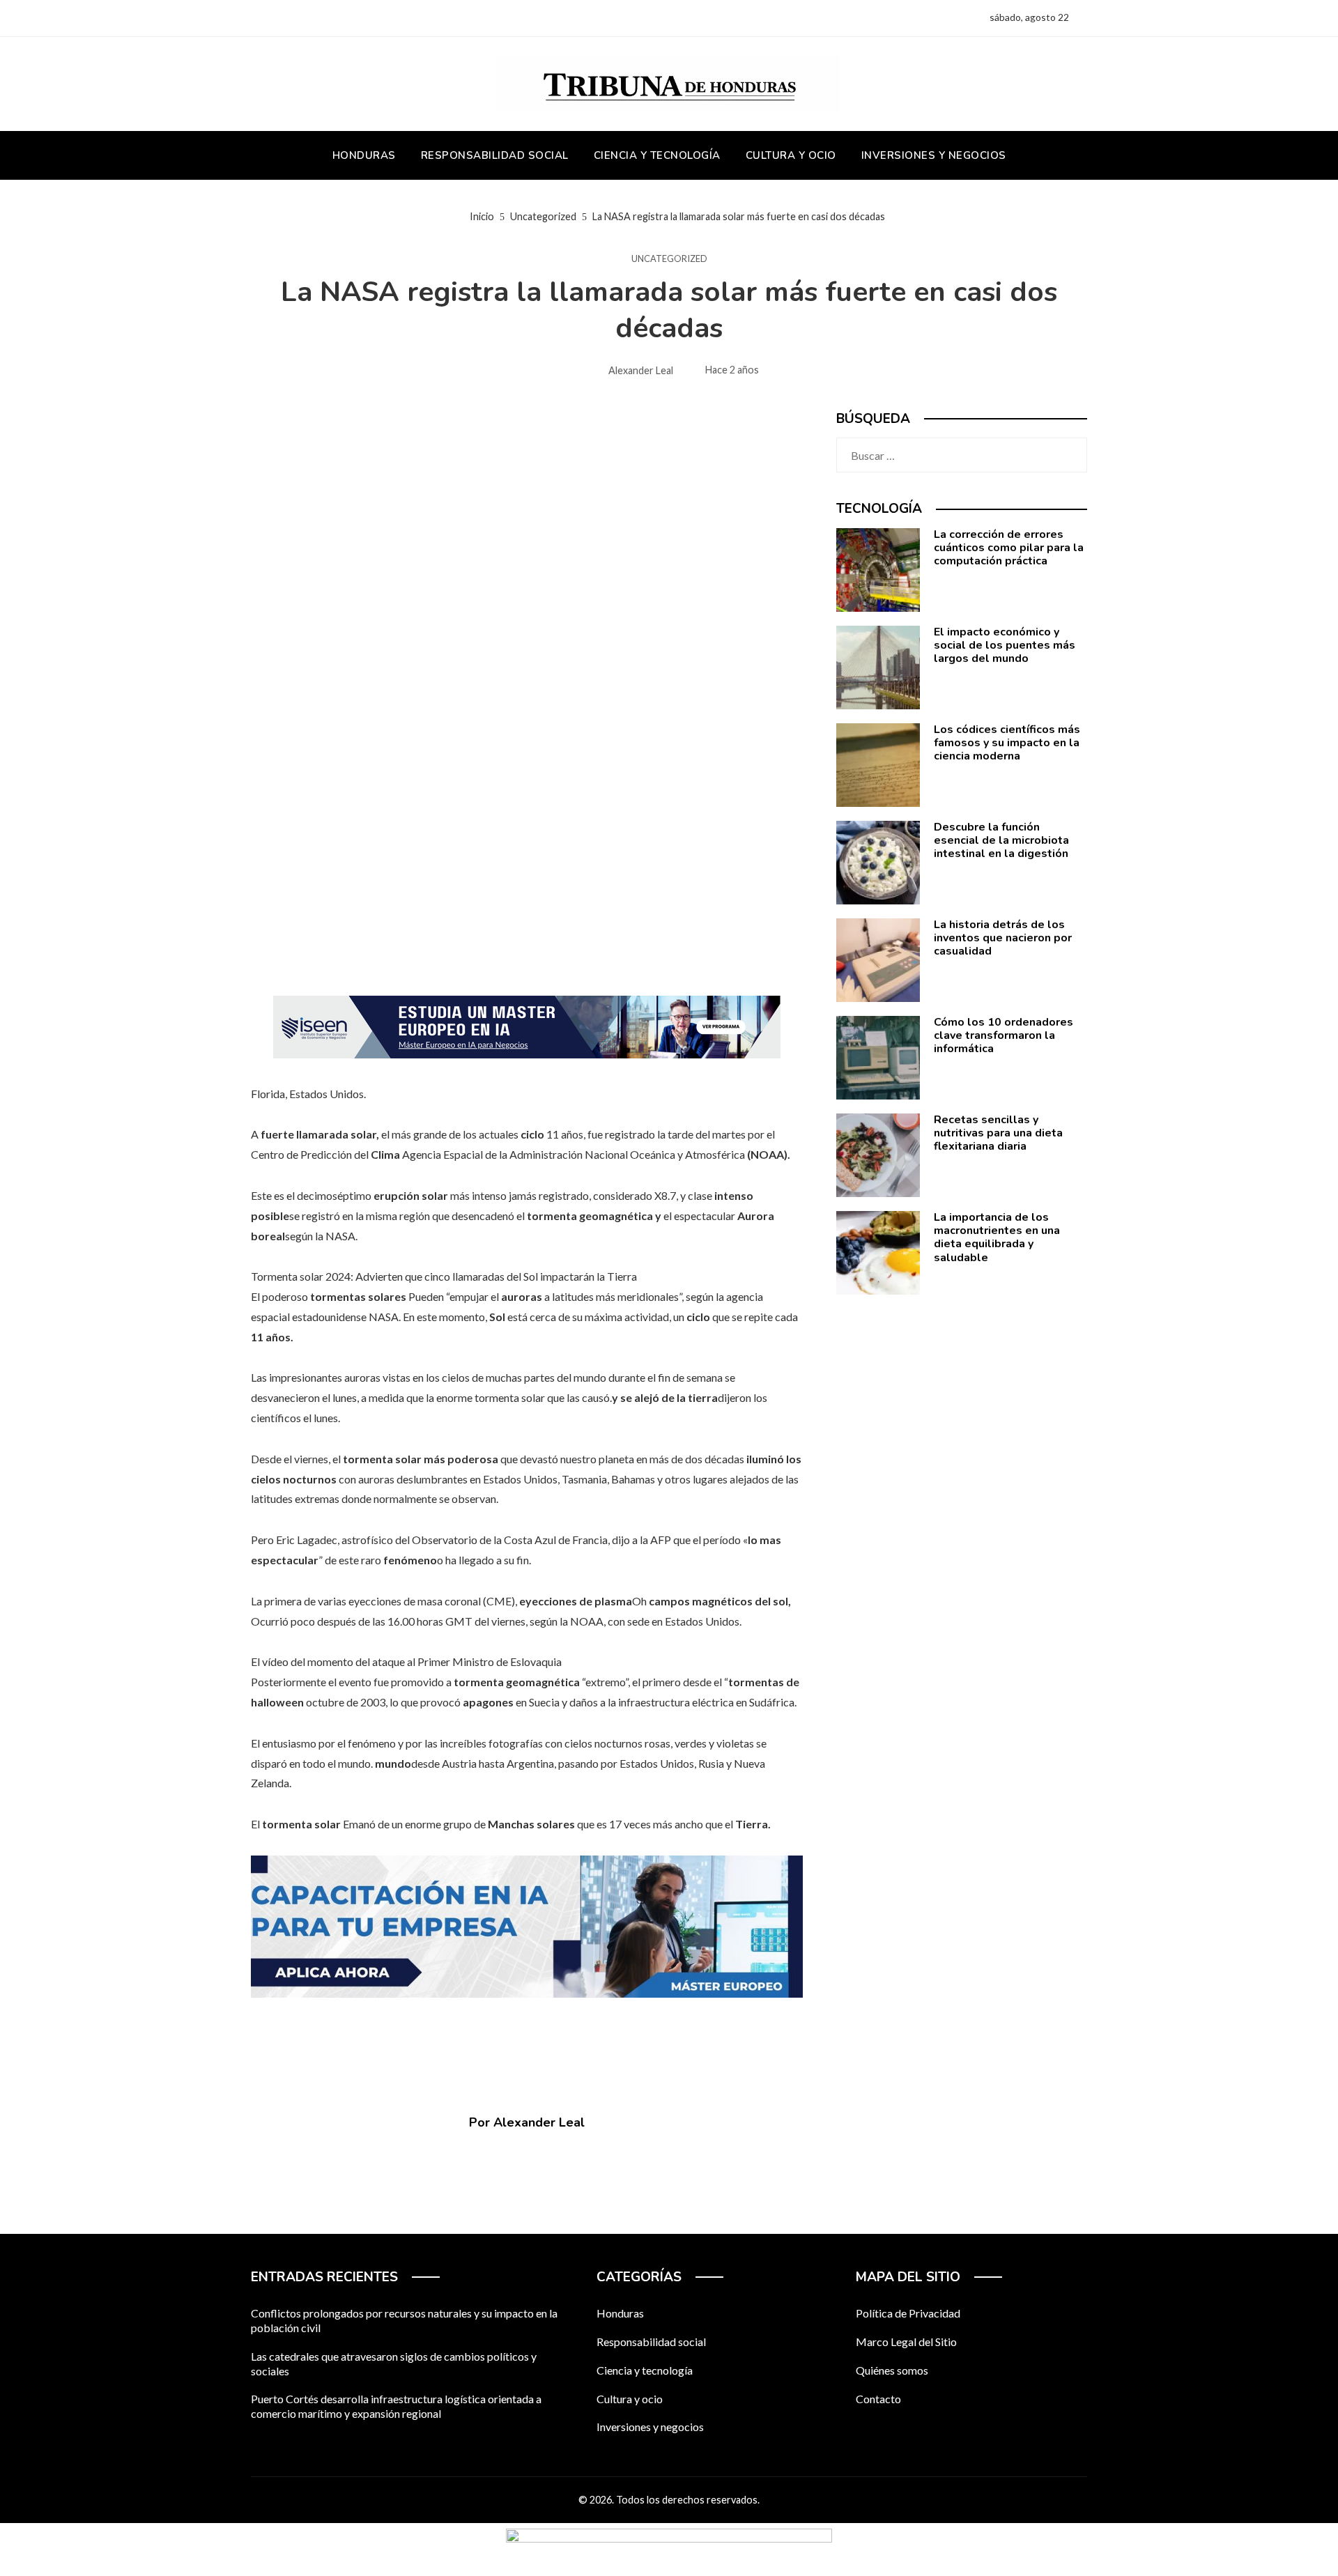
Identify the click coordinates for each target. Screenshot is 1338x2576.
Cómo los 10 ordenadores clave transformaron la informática (1003, 1035)
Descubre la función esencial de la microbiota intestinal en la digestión (1001, 840)
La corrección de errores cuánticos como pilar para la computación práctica (1009, 548)
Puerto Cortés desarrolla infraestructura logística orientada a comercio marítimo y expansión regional (396, 2406)
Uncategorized (669, 259)
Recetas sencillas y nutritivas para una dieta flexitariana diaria (998, 1133)
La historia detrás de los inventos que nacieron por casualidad (1003, 938)
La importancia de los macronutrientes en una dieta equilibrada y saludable (997, 1237)
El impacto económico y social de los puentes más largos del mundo (1005, 645)
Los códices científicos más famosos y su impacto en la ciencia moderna (1007, 743)
